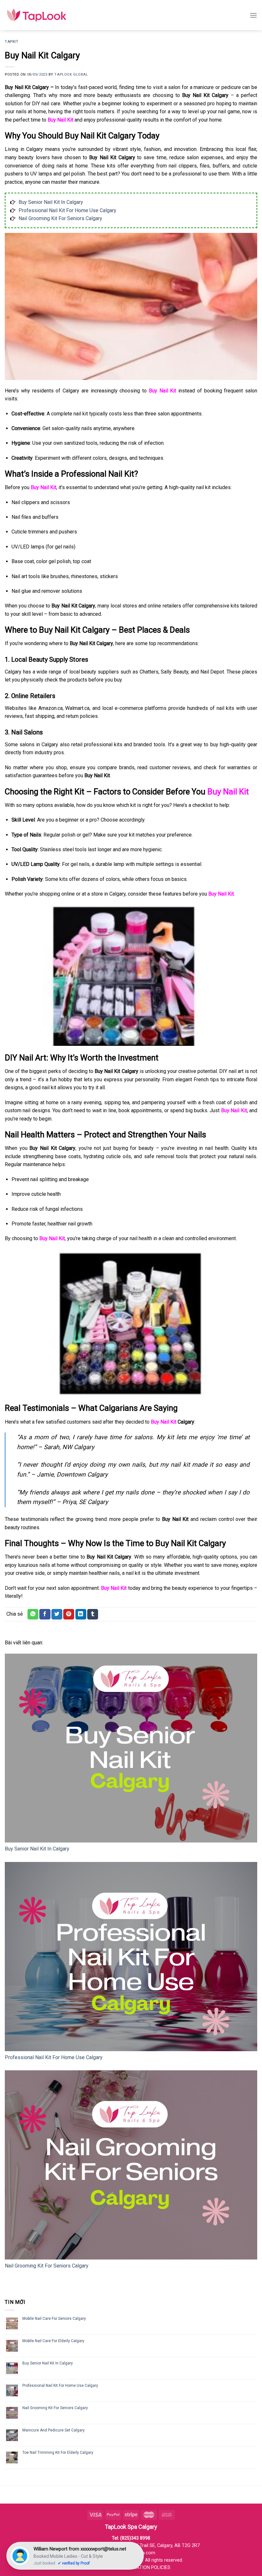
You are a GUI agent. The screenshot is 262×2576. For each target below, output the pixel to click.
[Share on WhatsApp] (33, 1614)
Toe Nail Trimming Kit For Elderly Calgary (58, 2453)
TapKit (12, 42)
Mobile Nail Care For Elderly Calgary (53, 2341)
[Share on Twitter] (57, 1614)
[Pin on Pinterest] (69, 1614)
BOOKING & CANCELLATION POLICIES (131, 2568)
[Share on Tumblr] (93, 1614)
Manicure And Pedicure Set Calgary (54, 2430)
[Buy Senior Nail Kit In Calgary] (131, 1748)
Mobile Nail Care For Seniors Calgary (54, 2319)
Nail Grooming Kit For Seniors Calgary (60, 218)
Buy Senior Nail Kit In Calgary (51, 202)
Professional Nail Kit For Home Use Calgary (67, 210)
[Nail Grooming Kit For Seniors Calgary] (131, 2165)
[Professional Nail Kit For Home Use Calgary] (131, 1957)
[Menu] (253, 15)
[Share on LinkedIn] (81, 1614)
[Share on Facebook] (45, 1614)
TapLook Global (71, 74)
